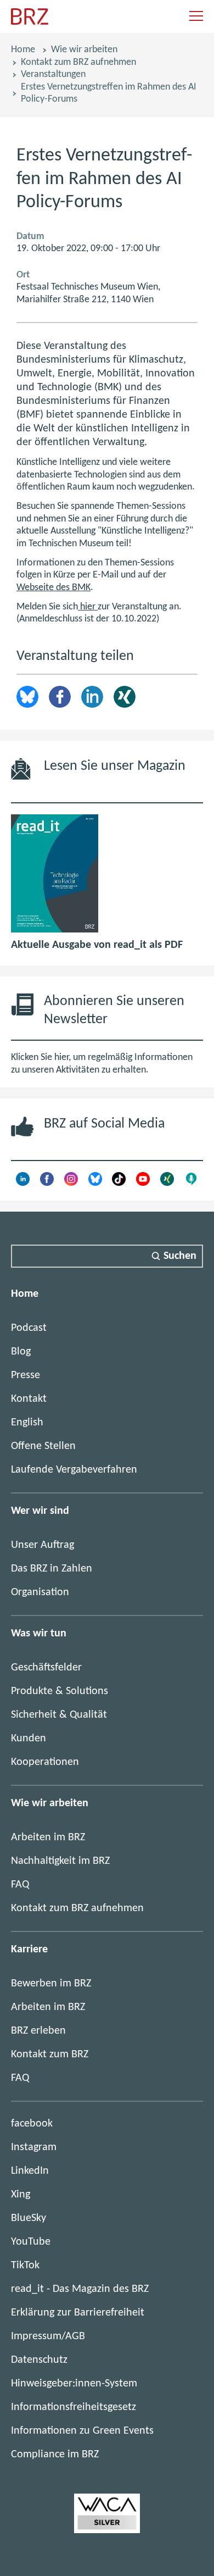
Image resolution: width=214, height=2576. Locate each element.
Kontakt (29, 1399)
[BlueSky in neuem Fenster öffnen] (95, 1183)
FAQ (20, 1885)
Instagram (34, 2147)
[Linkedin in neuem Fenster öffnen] (23, 1183)
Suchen (180, 1256)
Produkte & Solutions (60, 1691)
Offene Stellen (43, 1446)
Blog (21, 1352)
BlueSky (29, 2218)
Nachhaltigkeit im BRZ (60, 1861)
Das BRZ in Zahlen (52, 1569)
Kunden (29, 1739)
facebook (32, 2124)
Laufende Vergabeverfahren (74, 1470)
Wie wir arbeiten (84, 50)
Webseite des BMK (54, 588)
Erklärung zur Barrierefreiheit (78, 2313)
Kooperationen (45, 1762)
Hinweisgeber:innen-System (74, 2384)
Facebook (60, 697)
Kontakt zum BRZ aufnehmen (78, 62)
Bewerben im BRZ (51, 1984)
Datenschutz (39, 2360)
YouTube (31, 2242)
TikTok (25, 2266)
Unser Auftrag (43, 1545)
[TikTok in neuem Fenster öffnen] (119, 1183)
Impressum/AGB (48, 2336)
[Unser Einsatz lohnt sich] (107, 2530)
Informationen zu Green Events (82, 2431)
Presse (26, 1375)
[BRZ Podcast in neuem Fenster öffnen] (191, 1183)
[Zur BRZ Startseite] (30, 22)
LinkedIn (92, 697)
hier (88, 607)
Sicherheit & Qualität (59, 1715)
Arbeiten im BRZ (48, 1837)
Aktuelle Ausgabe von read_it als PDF (97, 945)
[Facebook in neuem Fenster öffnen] (47, 1183)
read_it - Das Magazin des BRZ (80, 2289)
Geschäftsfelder (46, 1668)
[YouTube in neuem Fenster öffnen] (143, 1183)
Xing (125, 697)
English (27, 1423)
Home (23, 50)
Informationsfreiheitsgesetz (74, 2407)
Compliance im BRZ (55, 2455)
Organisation (40, 1592)
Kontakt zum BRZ (50, 2055)
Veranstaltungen (53, 74)
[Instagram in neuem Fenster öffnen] (71, 1183)
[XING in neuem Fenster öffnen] (167, 1183)
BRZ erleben (38, 2031)
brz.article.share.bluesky (27, 697)
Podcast (29, 1328)
